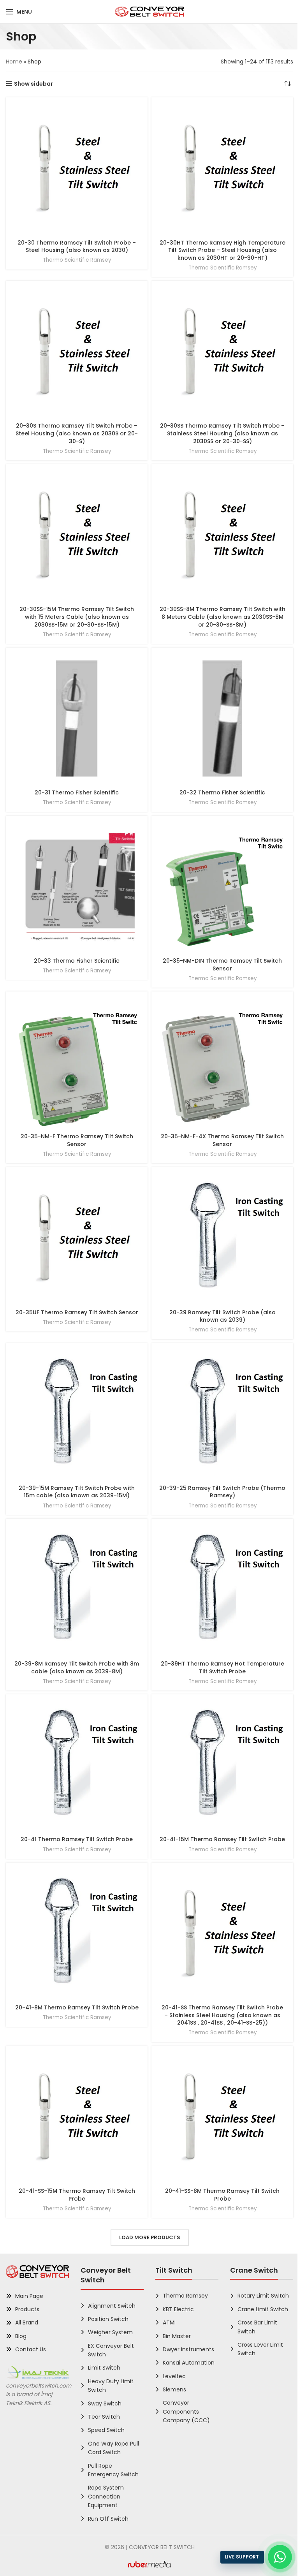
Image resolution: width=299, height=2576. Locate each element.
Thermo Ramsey (185, 2296)
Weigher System (110, 2332)
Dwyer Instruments (188, 2349)
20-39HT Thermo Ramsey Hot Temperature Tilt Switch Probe (222, 1667)
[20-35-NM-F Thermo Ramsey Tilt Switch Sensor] (77, 1062)
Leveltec (174, 2376)
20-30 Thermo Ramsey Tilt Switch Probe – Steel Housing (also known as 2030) (77, 247)
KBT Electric (178, 2309)
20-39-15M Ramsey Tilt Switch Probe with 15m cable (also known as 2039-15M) (77, 1492)
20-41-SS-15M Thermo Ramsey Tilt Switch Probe (77, 2195)
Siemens (174, 2389)
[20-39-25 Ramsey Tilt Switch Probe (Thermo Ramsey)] (222, 1414)
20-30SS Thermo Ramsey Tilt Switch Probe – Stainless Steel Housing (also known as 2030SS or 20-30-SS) (222, 433)
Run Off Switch (108, 2519)
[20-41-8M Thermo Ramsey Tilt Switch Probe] (77, 1933)
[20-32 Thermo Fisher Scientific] (222, 718)
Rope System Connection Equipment (106, 2496)
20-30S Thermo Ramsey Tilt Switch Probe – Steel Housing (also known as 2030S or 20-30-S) (77, 433)
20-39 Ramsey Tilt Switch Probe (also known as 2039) (222, 1316)
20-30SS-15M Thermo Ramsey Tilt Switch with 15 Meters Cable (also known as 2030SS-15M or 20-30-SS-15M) (77, 617)
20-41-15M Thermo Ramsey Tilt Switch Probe (222, 1839)
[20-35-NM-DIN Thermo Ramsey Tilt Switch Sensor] (222, 887)
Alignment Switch (112, 2306)
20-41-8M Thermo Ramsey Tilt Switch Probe (77, 2007)
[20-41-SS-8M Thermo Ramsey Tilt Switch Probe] (222, 2117)
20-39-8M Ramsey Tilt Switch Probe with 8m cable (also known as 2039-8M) (77, 1667)
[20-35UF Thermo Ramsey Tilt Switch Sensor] (77, 1238)
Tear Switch (104, 2417)
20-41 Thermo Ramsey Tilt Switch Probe (77, 1839)
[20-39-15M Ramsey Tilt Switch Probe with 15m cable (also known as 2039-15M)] (77, 1414)
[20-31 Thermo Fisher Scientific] (77, 718)
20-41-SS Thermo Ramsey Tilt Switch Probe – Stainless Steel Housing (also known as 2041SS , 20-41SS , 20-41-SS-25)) (222, 2015)
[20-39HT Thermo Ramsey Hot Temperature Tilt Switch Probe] (222, 1590)
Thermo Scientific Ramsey (77, 260)
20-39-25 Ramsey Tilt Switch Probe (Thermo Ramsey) (222, 1492)
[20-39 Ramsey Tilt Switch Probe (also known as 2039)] (222, 1238)
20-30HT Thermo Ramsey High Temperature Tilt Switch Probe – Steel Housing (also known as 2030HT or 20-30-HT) (222, 250)
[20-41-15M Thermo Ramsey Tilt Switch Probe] (222, 1765)
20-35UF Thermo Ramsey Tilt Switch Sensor (77, 1312)
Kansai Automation (189, 2363)
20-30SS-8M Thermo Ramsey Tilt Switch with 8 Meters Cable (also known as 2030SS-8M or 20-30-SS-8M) (222, 617)
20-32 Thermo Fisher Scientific (222, 792)
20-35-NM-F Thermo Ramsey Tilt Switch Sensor (77, 1140)
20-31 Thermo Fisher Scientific (77, 792)
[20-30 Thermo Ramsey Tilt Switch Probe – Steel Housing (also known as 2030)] (77, 168)
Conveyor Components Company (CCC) (186, 2411)
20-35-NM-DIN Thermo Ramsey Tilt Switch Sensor (222, 965)
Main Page (29, 2296)
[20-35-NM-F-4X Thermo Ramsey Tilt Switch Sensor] (222, 1062)
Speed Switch (106, 2430)
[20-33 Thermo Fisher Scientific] (77, 887)
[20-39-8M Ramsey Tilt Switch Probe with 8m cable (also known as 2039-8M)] (77, 1590)
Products (27, 2309)
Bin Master (177, 2336)
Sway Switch (105, 2403)
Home (14, 62)
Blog (21, 2336)
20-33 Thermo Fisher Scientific (77, 961)
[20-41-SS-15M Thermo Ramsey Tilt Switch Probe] (77, 2117)
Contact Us (31, 2349)
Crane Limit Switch (263, 2309)
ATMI (169, 2322)
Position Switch (108, 2319)
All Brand (27, 2322)
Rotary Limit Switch (263, 2296)
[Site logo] (150, 11)
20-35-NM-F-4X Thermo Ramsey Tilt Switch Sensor (222, 1140)
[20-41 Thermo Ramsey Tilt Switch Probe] (77, 1765)
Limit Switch (104, 2368)
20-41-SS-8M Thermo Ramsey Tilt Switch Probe (222, 2195)
